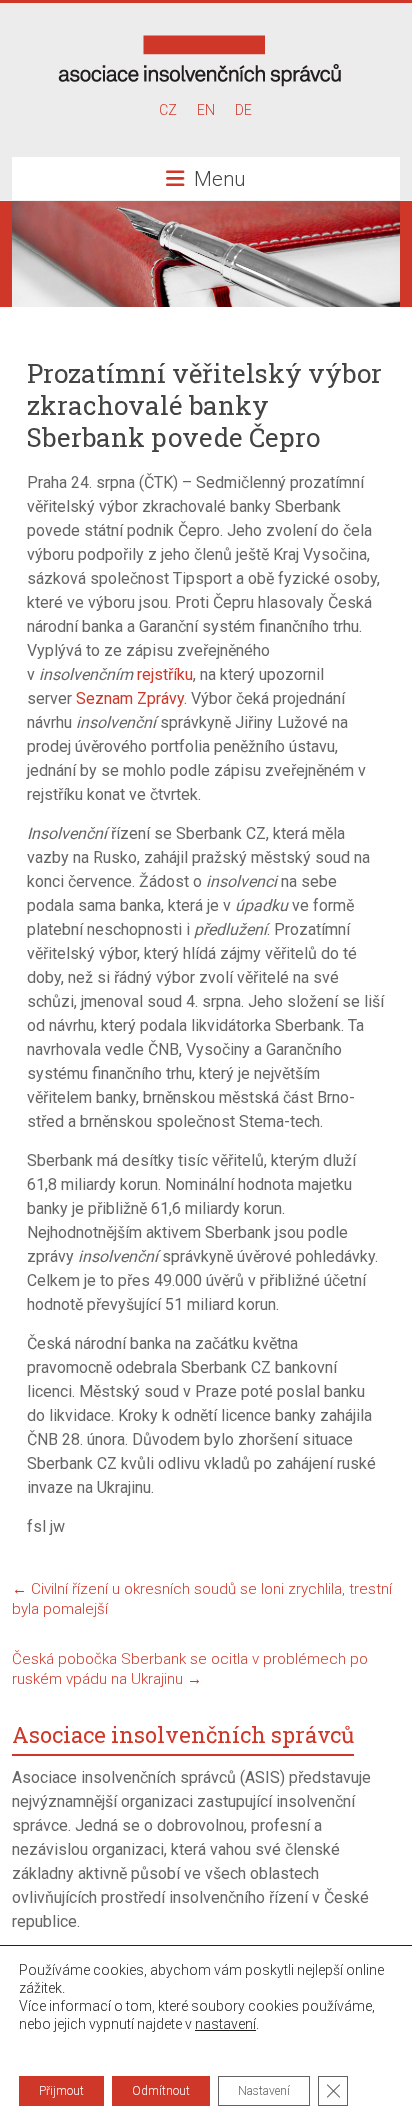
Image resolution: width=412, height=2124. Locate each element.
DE (243, 110)
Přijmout (61, 2091)
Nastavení (264, 2091)
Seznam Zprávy (130, 698)
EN (206, 110)
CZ (168, 110)
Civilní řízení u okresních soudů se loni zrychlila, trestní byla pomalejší (202, 1599)
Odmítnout (161, 2091)
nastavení (225, 2024)
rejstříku (165, 674)
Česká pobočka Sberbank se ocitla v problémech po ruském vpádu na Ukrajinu (190, 1669)
